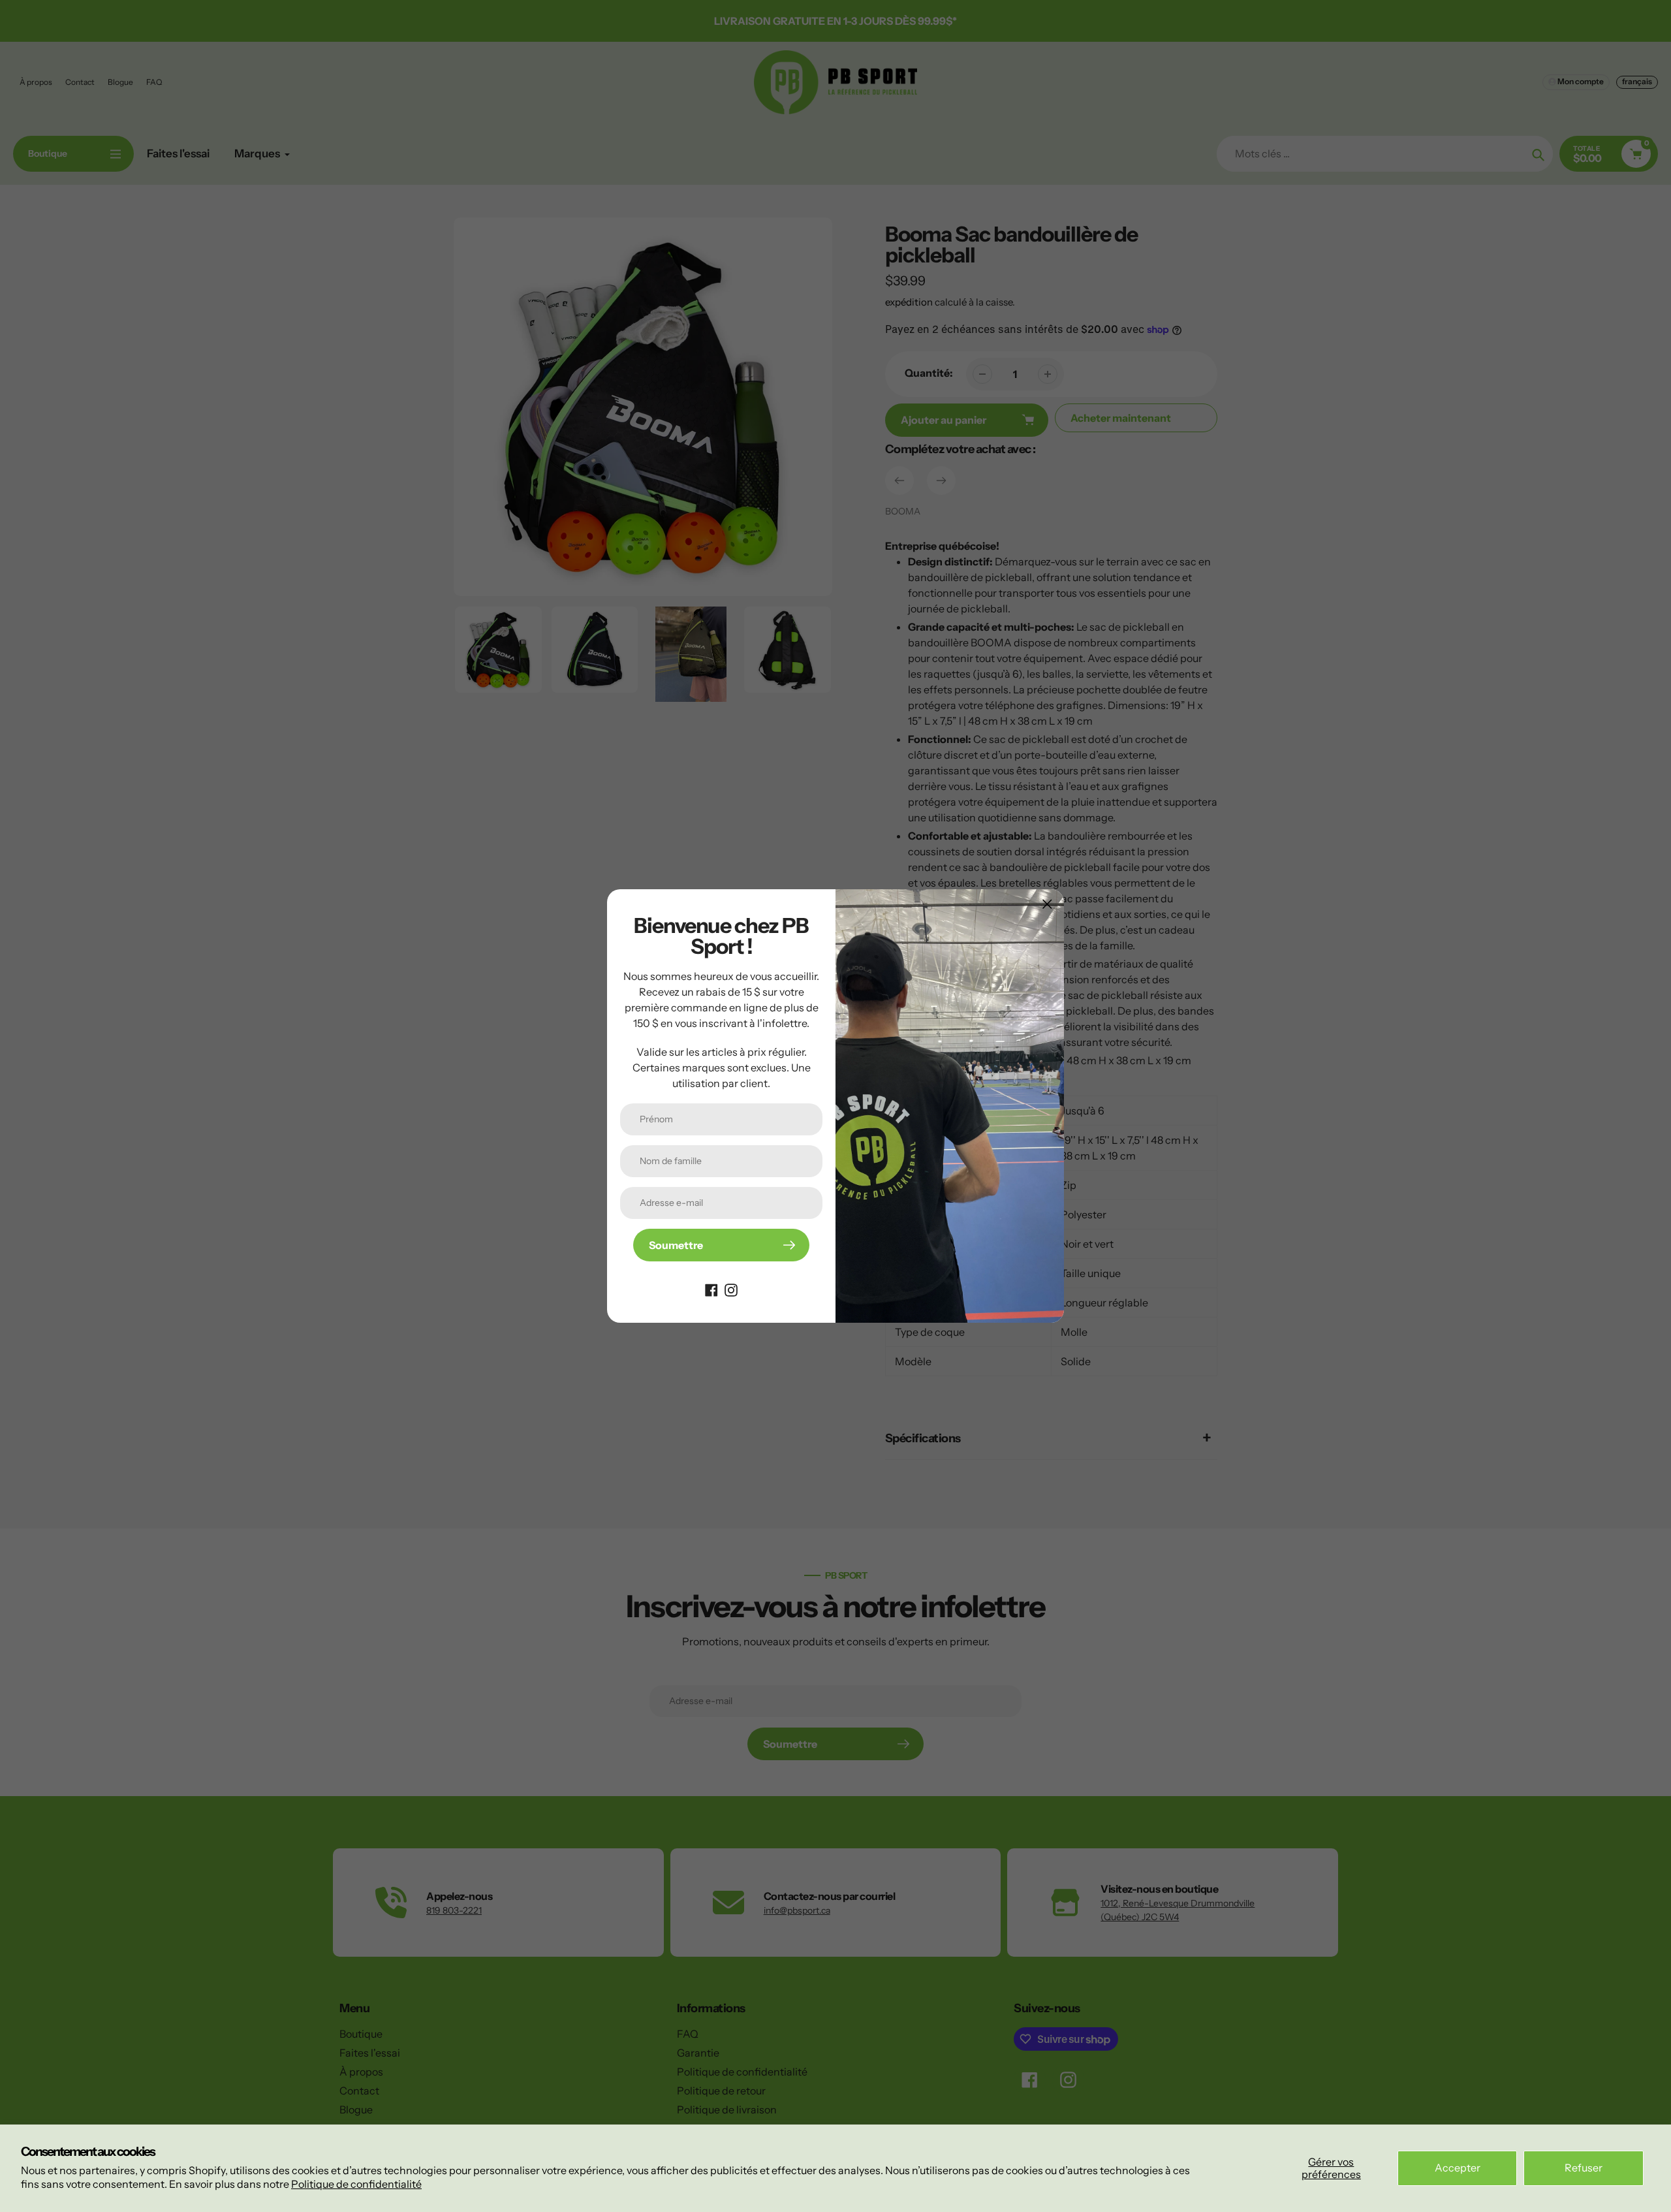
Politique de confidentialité (356, 2184)
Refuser (1584, 2168)
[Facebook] (711, 1289)
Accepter (1458, 2168)
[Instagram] (731, 1289)
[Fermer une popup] (1047, 904)
